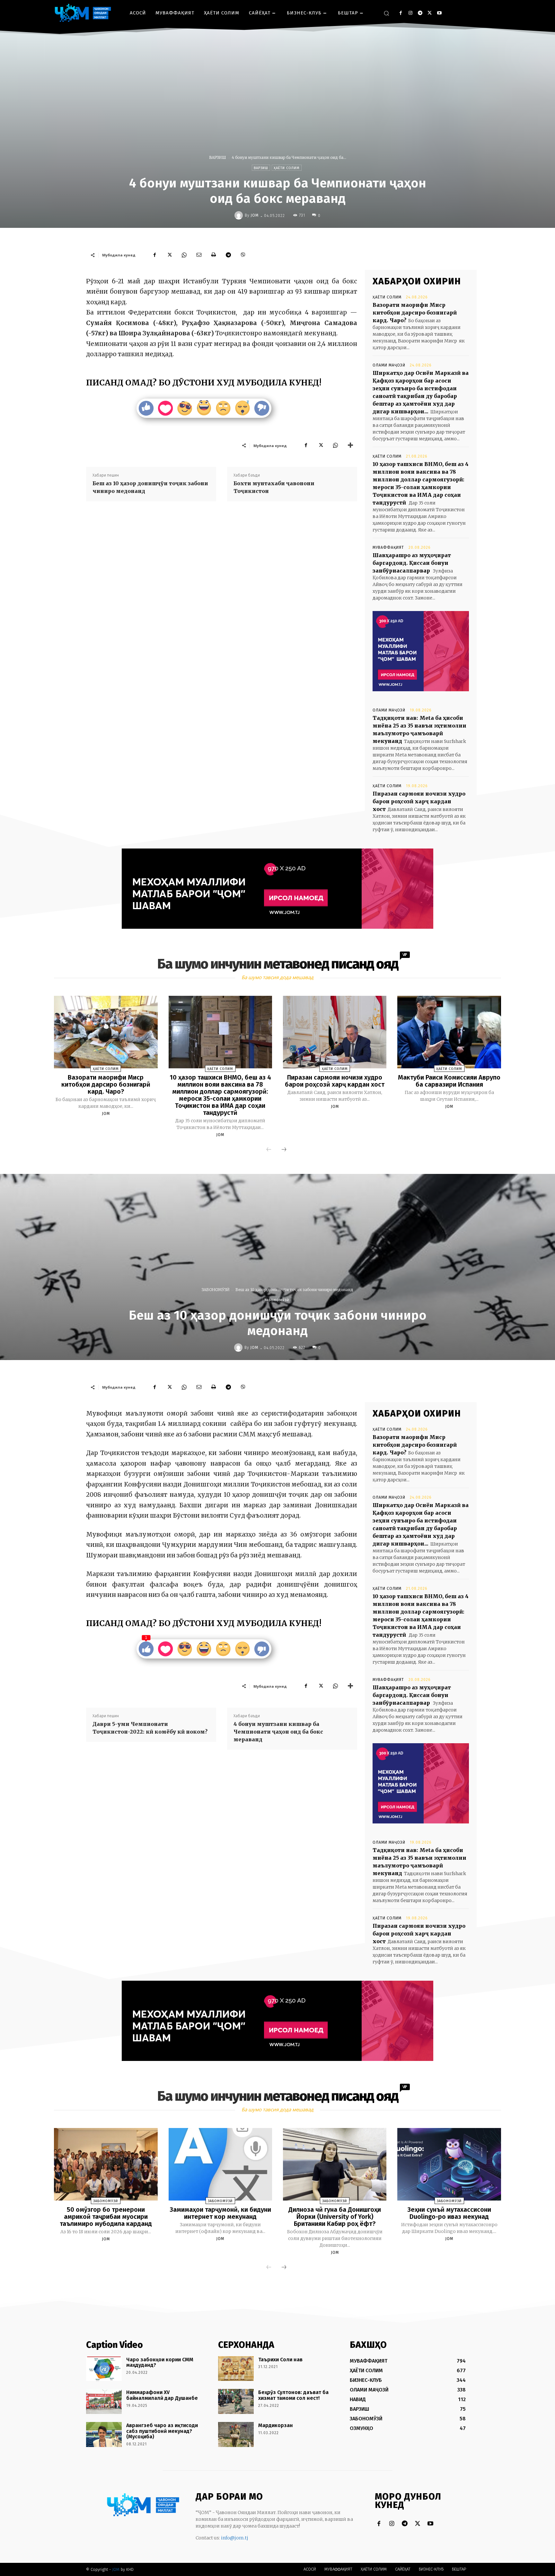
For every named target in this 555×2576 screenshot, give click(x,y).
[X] (430, 13)
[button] (386, 13)
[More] (350, 445)
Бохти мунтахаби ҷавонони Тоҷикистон (274, 487)
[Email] (199, 255)
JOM (255, 215)
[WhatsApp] (184, 255)
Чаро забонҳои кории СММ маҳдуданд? (160, 2362)
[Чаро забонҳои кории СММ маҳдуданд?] (104, 2369)
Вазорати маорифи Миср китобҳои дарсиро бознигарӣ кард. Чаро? (415, 313)
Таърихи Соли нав (280, 2360)
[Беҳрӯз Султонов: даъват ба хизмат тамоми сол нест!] (236, 2401)
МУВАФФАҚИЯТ (388, 547)
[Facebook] (401, 13)
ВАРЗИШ (218, 157)
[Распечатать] (214, 255)
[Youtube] (439, 13)
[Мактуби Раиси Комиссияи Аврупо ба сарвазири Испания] (449, 1032)
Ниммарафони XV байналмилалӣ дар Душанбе (162, 2395)
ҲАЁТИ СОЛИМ (287, 168)
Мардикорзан (276, 2425)
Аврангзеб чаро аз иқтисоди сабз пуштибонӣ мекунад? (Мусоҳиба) (162, 2431)
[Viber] (243, 255)
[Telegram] (420, 13)
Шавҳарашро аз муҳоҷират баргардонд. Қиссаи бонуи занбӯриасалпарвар (412, 563)
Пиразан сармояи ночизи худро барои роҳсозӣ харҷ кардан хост (419, 801)
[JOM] (240, 215)
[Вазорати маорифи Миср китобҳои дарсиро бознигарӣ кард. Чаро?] (106, 1032)
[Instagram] (410, 13)
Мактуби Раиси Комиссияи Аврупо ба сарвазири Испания (449, 1081)
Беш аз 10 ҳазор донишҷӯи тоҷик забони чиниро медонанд (150, 487)
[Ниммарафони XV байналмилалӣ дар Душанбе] (104, 2401)
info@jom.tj (235, 2538)
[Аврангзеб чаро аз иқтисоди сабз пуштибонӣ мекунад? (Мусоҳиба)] (104, 2434)
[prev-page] (269, 1150)
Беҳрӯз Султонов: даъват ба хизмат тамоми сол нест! (293, 2395)
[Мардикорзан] (236, 2434)
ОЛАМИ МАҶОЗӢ (389, 365)
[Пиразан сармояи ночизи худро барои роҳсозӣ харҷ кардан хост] (335, 1032)
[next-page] (284, 1150)
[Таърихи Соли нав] (236, 2369)
